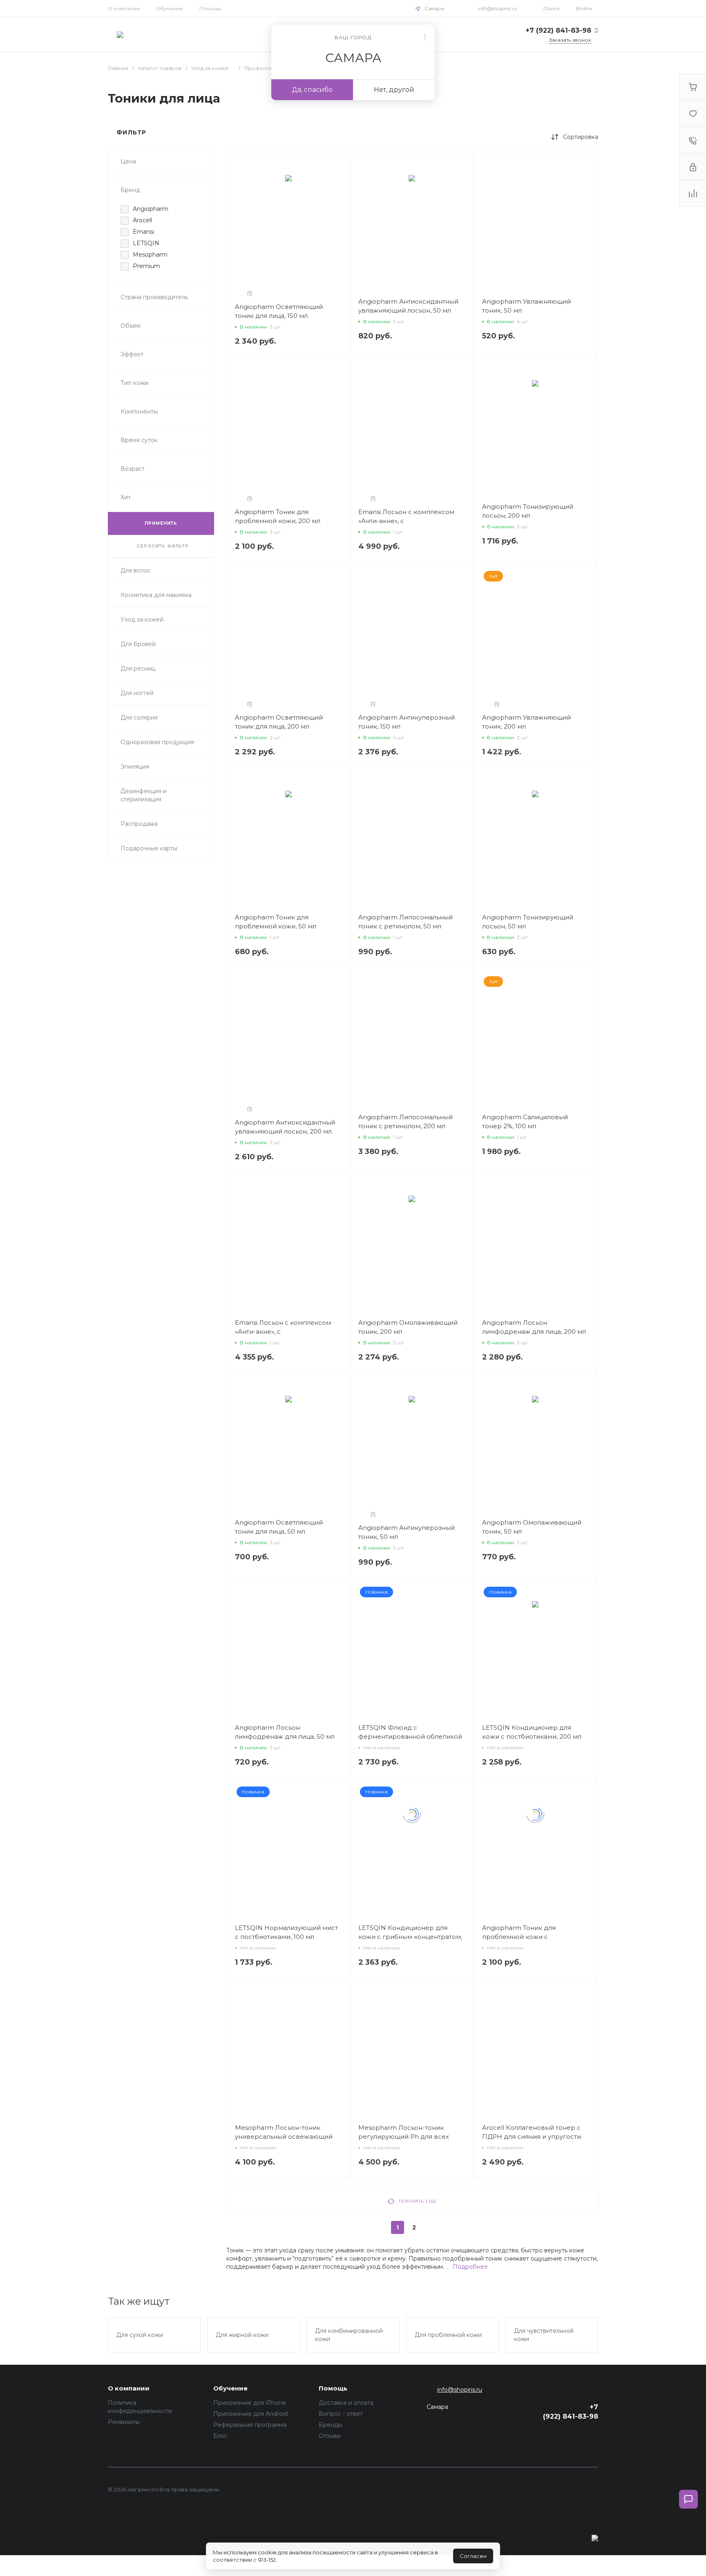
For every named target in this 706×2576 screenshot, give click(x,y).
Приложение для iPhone (250, 2403)
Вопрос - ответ (341, 2414)
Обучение (170, 8)
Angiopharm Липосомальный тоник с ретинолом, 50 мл (406, 922)
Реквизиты (124, 2422)
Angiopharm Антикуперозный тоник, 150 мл (407, 722)
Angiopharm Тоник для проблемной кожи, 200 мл (278, 516)
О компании (124, 8)
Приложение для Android (250, 2414)
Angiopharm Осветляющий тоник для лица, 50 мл (279, 1527)
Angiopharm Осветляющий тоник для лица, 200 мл (279, 722)
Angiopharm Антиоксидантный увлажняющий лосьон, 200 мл (285, 1127)
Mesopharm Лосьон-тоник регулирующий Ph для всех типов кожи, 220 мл (404, 2137)
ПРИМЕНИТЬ (161, 523)
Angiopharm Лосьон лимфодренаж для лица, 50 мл (285, 1732)
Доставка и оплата (346, 2403)
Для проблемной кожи (448, 2335)
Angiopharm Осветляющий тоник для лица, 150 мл (279, 311)
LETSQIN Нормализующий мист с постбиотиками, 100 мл (286, 1932)
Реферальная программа (250, 2425)
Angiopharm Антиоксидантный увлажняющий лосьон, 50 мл (408, 306)
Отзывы (330, 2436)
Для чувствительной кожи (544, 2335)
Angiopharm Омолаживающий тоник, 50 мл (532, 1527)
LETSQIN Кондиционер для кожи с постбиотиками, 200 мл (532, 1732)
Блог (220, 2436)
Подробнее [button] (470, 2267)
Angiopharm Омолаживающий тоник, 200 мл (408, 1327)
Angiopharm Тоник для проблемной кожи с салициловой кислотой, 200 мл (532, 1937)
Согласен (473, 2556)
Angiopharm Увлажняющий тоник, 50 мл (526, 306)
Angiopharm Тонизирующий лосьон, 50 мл (528, 922)
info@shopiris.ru (497, 8)
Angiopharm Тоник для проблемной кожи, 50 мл (276, 922)
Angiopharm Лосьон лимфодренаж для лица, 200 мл (534, 1327)
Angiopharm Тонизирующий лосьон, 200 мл (528, 511)
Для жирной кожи (242, 2335)
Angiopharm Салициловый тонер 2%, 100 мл (525, 1121)
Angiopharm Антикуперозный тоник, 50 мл (407, 1532)
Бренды (331, 2425)
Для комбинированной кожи (349, 2335)
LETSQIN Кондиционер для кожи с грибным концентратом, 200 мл (410, 1937)
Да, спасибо (312, 90)
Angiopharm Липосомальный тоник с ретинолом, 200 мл (406, 1121)
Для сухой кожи (140, 2335)
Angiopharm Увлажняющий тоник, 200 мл (526, 722)
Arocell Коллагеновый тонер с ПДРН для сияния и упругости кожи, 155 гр (532, 2137)
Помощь (210, 8)
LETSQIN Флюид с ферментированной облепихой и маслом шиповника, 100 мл (410, 1736)
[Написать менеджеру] (688, 2499)
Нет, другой (394, 90)
